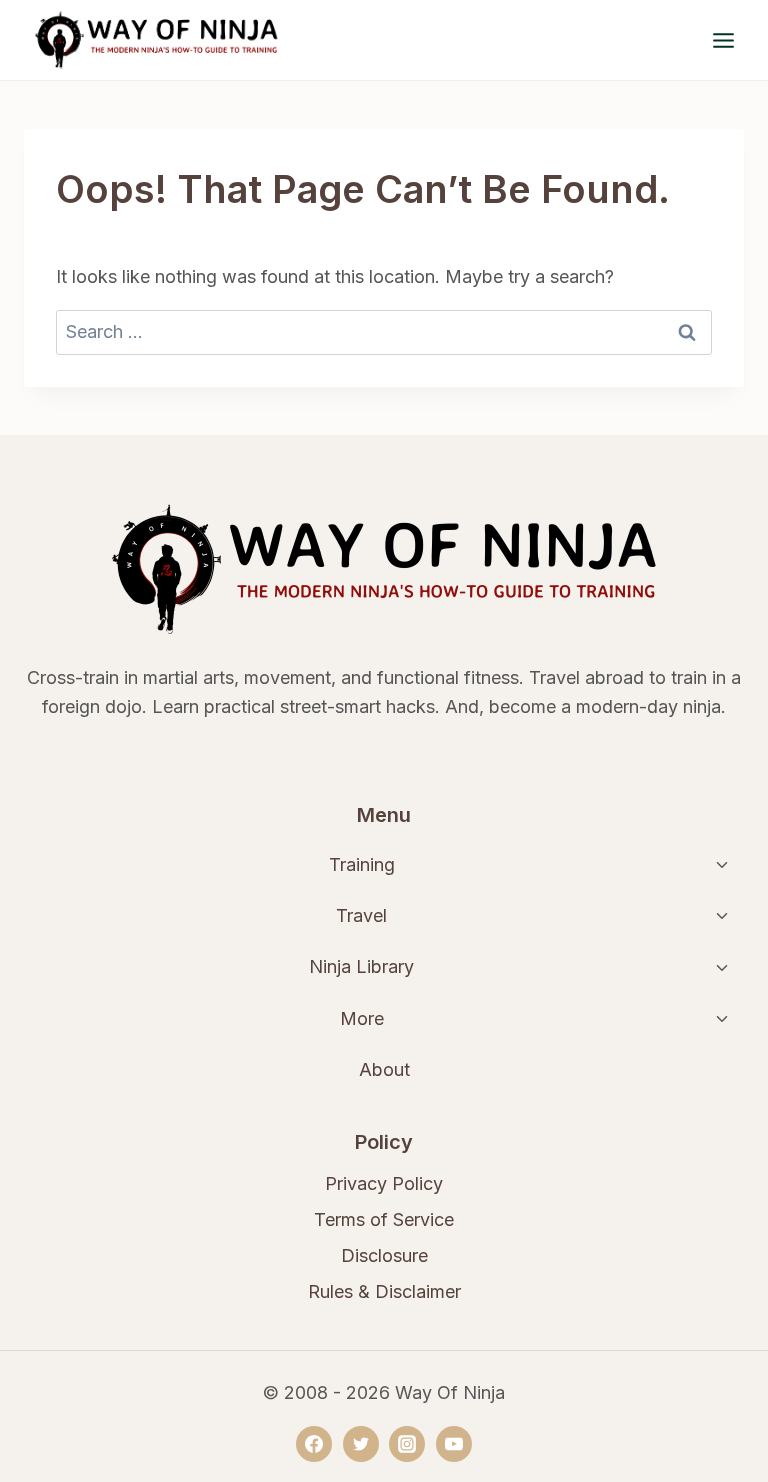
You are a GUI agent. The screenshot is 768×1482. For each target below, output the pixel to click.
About (384, 1069)
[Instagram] (407, 1444)
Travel (361, 915)
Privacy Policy (384, 1183)
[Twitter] (361, 1444)
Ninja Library (361, 966)
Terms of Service (384, 1219)
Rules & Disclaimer (384, 1291)
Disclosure (384, 1255)
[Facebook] (314, 1444)
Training (362, 864)
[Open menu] (723, 40)
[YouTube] (454, 1444)
